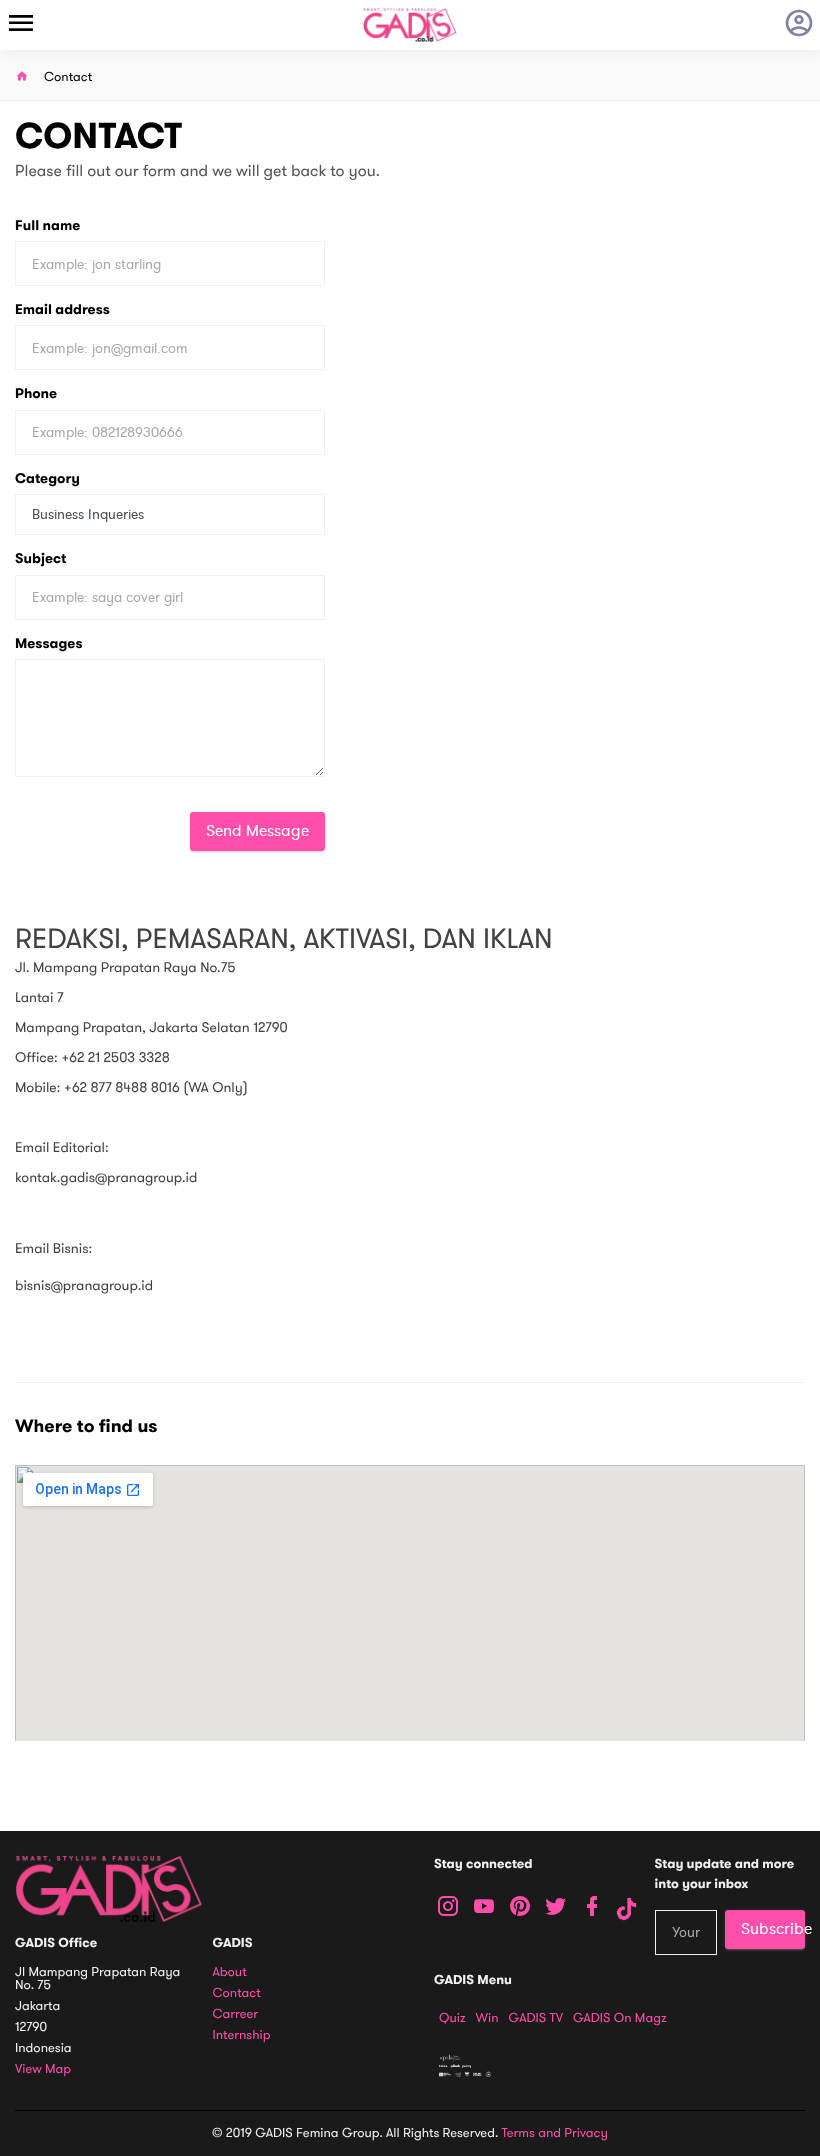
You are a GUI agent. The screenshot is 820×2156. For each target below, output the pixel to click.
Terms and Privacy (555, 2133)
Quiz (452, 2018)
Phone (36, 393)
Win (487, 2018)
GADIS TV (536, 2018)
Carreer (236, 2014)
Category (47, 478)
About (230, 1972)
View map (43, 2069)
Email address (62, 309)
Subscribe (773, 1929)
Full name (47, 225)
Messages (49, 643)
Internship (242, 2035)
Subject (40, 558)
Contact (237, 1993)
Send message (257, 831)
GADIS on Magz (620, 2018)
